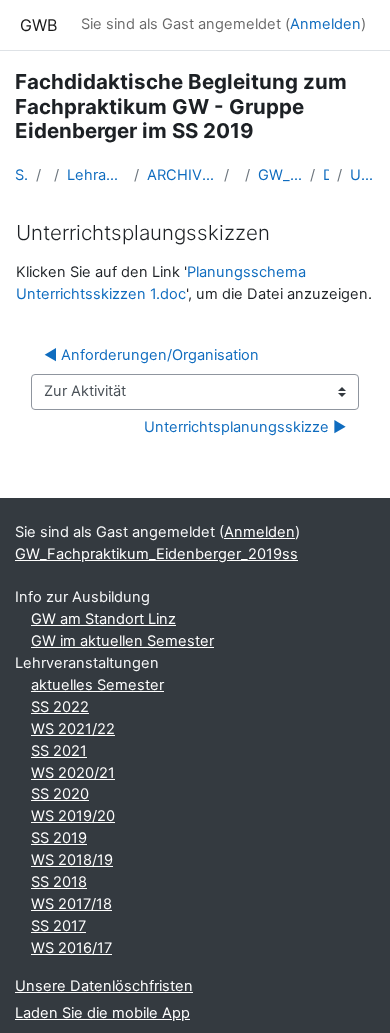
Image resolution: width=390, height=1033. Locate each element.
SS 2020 (60, 794)
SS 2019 (59, 838)
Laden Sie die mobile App (102, 1013)
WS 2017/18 (71, 904)
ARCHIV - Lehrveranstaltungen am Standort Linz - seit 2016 (181, 175)
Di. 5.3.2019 (325, 175)
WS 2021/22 (73, 729)
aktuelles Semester (97, 685)
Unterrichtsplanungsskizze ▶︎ (245, 427)
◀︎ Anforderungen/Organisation (151, 355)
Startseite (21, 175)
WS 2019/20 (73, 816)
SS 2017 (58, 926)
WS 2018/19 (72, 860)
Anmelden (325, 24)
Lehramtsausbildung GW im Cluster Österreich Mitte (96, 175)
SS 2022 (60, 707)
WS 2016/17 (71, 948)
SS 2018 (59, 882)
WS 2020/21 (73, 773)
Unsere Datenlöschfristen (104, 986)
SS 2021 (59, 751)
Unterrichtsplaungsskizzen (362, 175)
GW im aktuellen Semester (122, 641)
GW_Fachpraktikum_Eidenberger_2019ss (280, 175)
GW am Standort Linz (103, 619)
